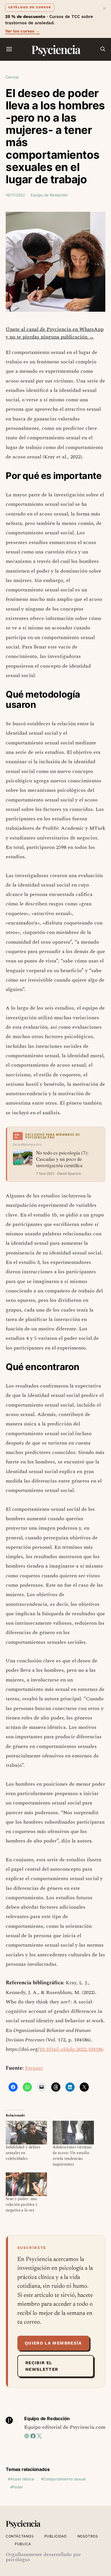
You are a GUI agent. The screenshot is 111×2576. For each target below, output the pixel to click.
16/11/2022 (15, 195)
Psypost (34, 2068)
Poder (18, 2487)
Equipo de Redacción (49, 195)
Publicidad (56, 2536)
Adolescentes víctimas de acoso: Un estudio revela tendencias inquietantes (72, 2156)
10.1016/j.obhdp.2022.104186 (71, 2049)
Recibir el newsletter (42, 2366)
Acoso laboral (22, 2479)
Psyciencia (56, 49)
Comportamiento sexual (64, 2479)
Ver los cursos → (22, 31)
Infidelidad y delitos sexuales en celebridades (23, 2153)
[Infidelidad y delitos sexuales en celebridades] (26, 2133)
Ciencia (12, 77)
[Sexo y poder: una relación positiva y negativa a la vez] (26, 2184)
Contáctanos (20, 2536)
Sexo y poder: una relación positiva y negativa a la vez (22, 2205)
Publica (23, 2544)
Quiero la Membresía (53, 2343)
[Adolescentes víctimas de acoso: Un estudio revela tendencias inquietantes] (73, 2133)
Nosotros (88, 2536)
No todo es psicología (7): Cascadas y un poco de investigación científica (62, 1159)
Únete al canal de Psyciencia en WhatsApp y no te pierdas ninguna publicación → (55, 333)
